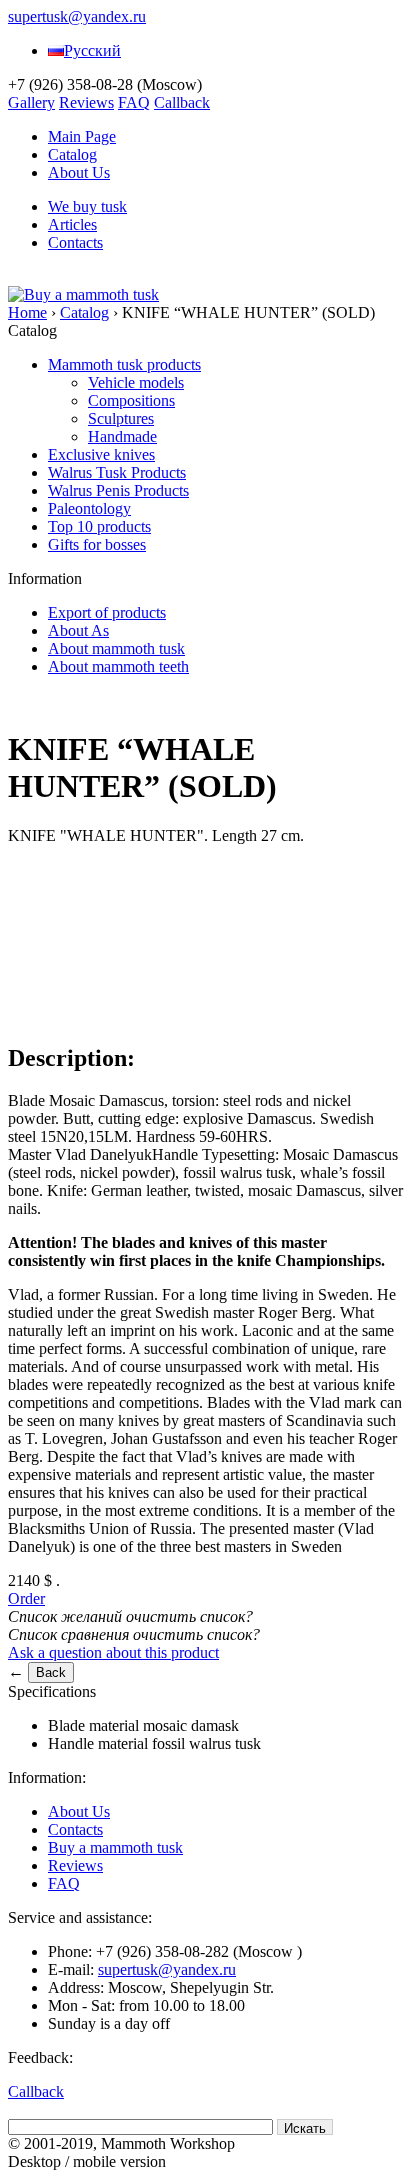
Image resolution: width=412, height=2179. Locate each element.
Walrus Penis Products (118, 490)
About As (78, 630)
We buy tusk (87, 206)
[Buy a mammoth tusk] (83, 294)
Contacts (75, 242)
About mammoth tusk (116, 648)
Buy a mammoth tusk (115, 1847)
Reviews (86, 102)
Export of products (107, 612)
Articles (72, 224)
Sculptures (121, 418)
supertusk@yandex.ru (77, 16)
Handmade (122, 436)
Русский (92, 50)
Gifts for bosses (97, 544)
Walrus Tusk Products (117, 472)
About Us (79, 172)
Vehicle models (136, 382)
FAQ (134, 102)
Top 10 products (99, 526)
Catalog (72, 154)
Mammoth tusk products (124, 364)
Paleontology (89, 508)
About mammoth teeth (118, 666)
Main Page (82, 136)
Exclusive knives (101, 454)
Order (26, 1598)
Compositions (131, 400)
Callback (182, 102)
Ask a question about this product (113, 1652)
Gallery (31, 102)
